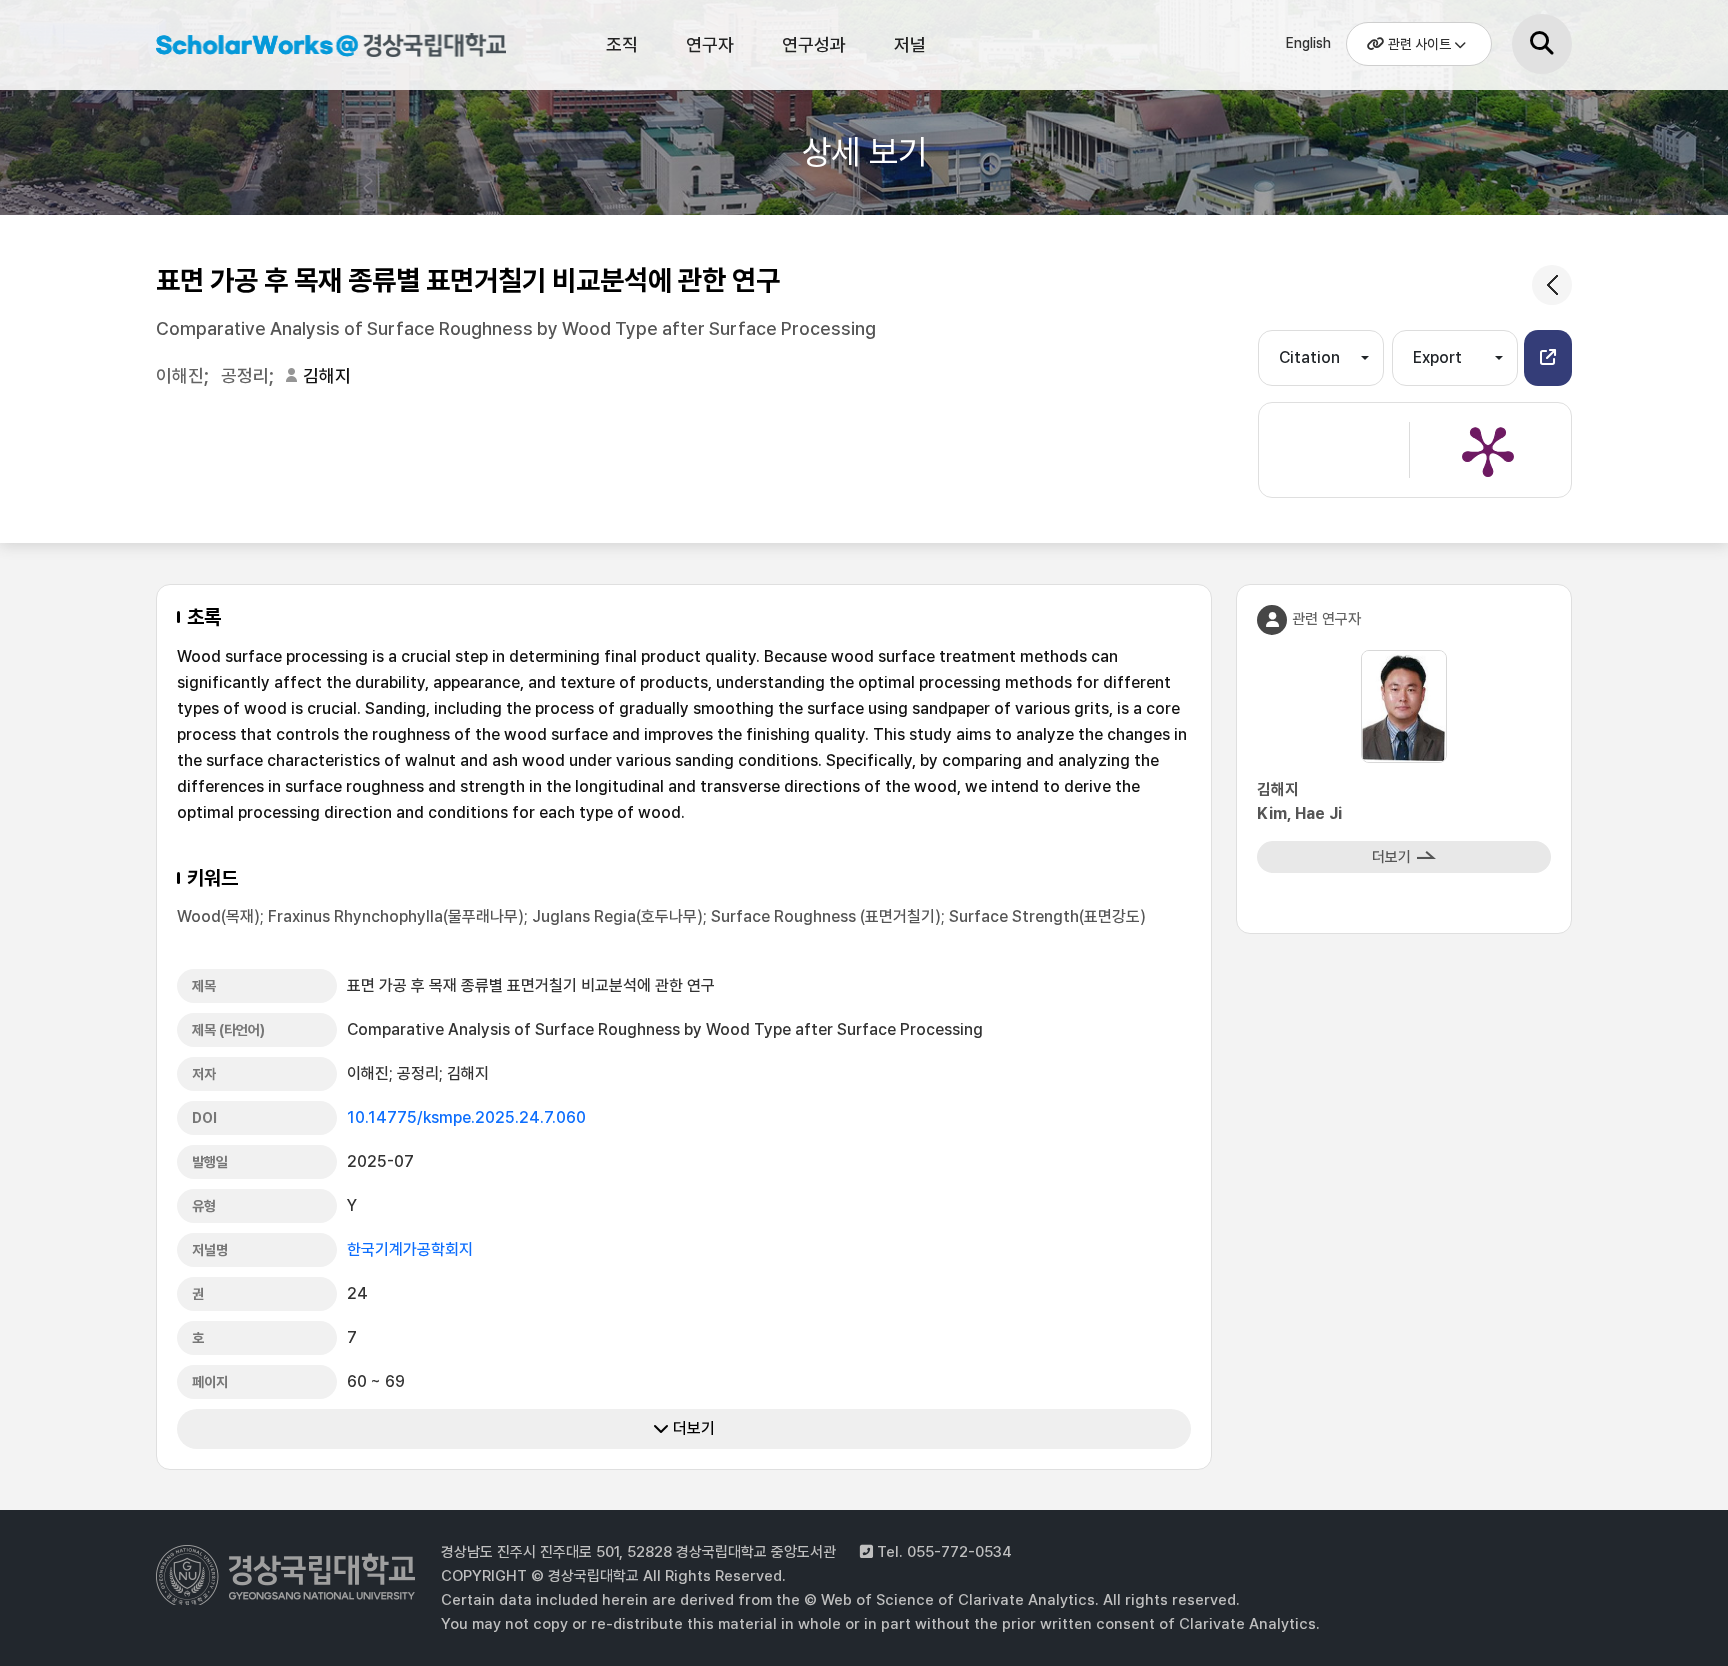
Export (1437, 357)
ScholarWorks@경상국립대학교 (321, 48)
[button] (1548, 358)
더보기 (692, 1428)
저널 (910, 44)
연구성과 (814, 44)
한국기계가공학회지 (410, 1249)
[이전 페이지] (1552, 285)
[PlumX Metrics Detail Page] (1488, 450)
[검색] (1542, 44)
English (1308, 43)
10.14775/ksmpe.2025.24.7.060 (466, 1117)
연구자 (710, 44)
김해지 (327, 375)
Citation (1309, 357)
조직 (622, 44)
